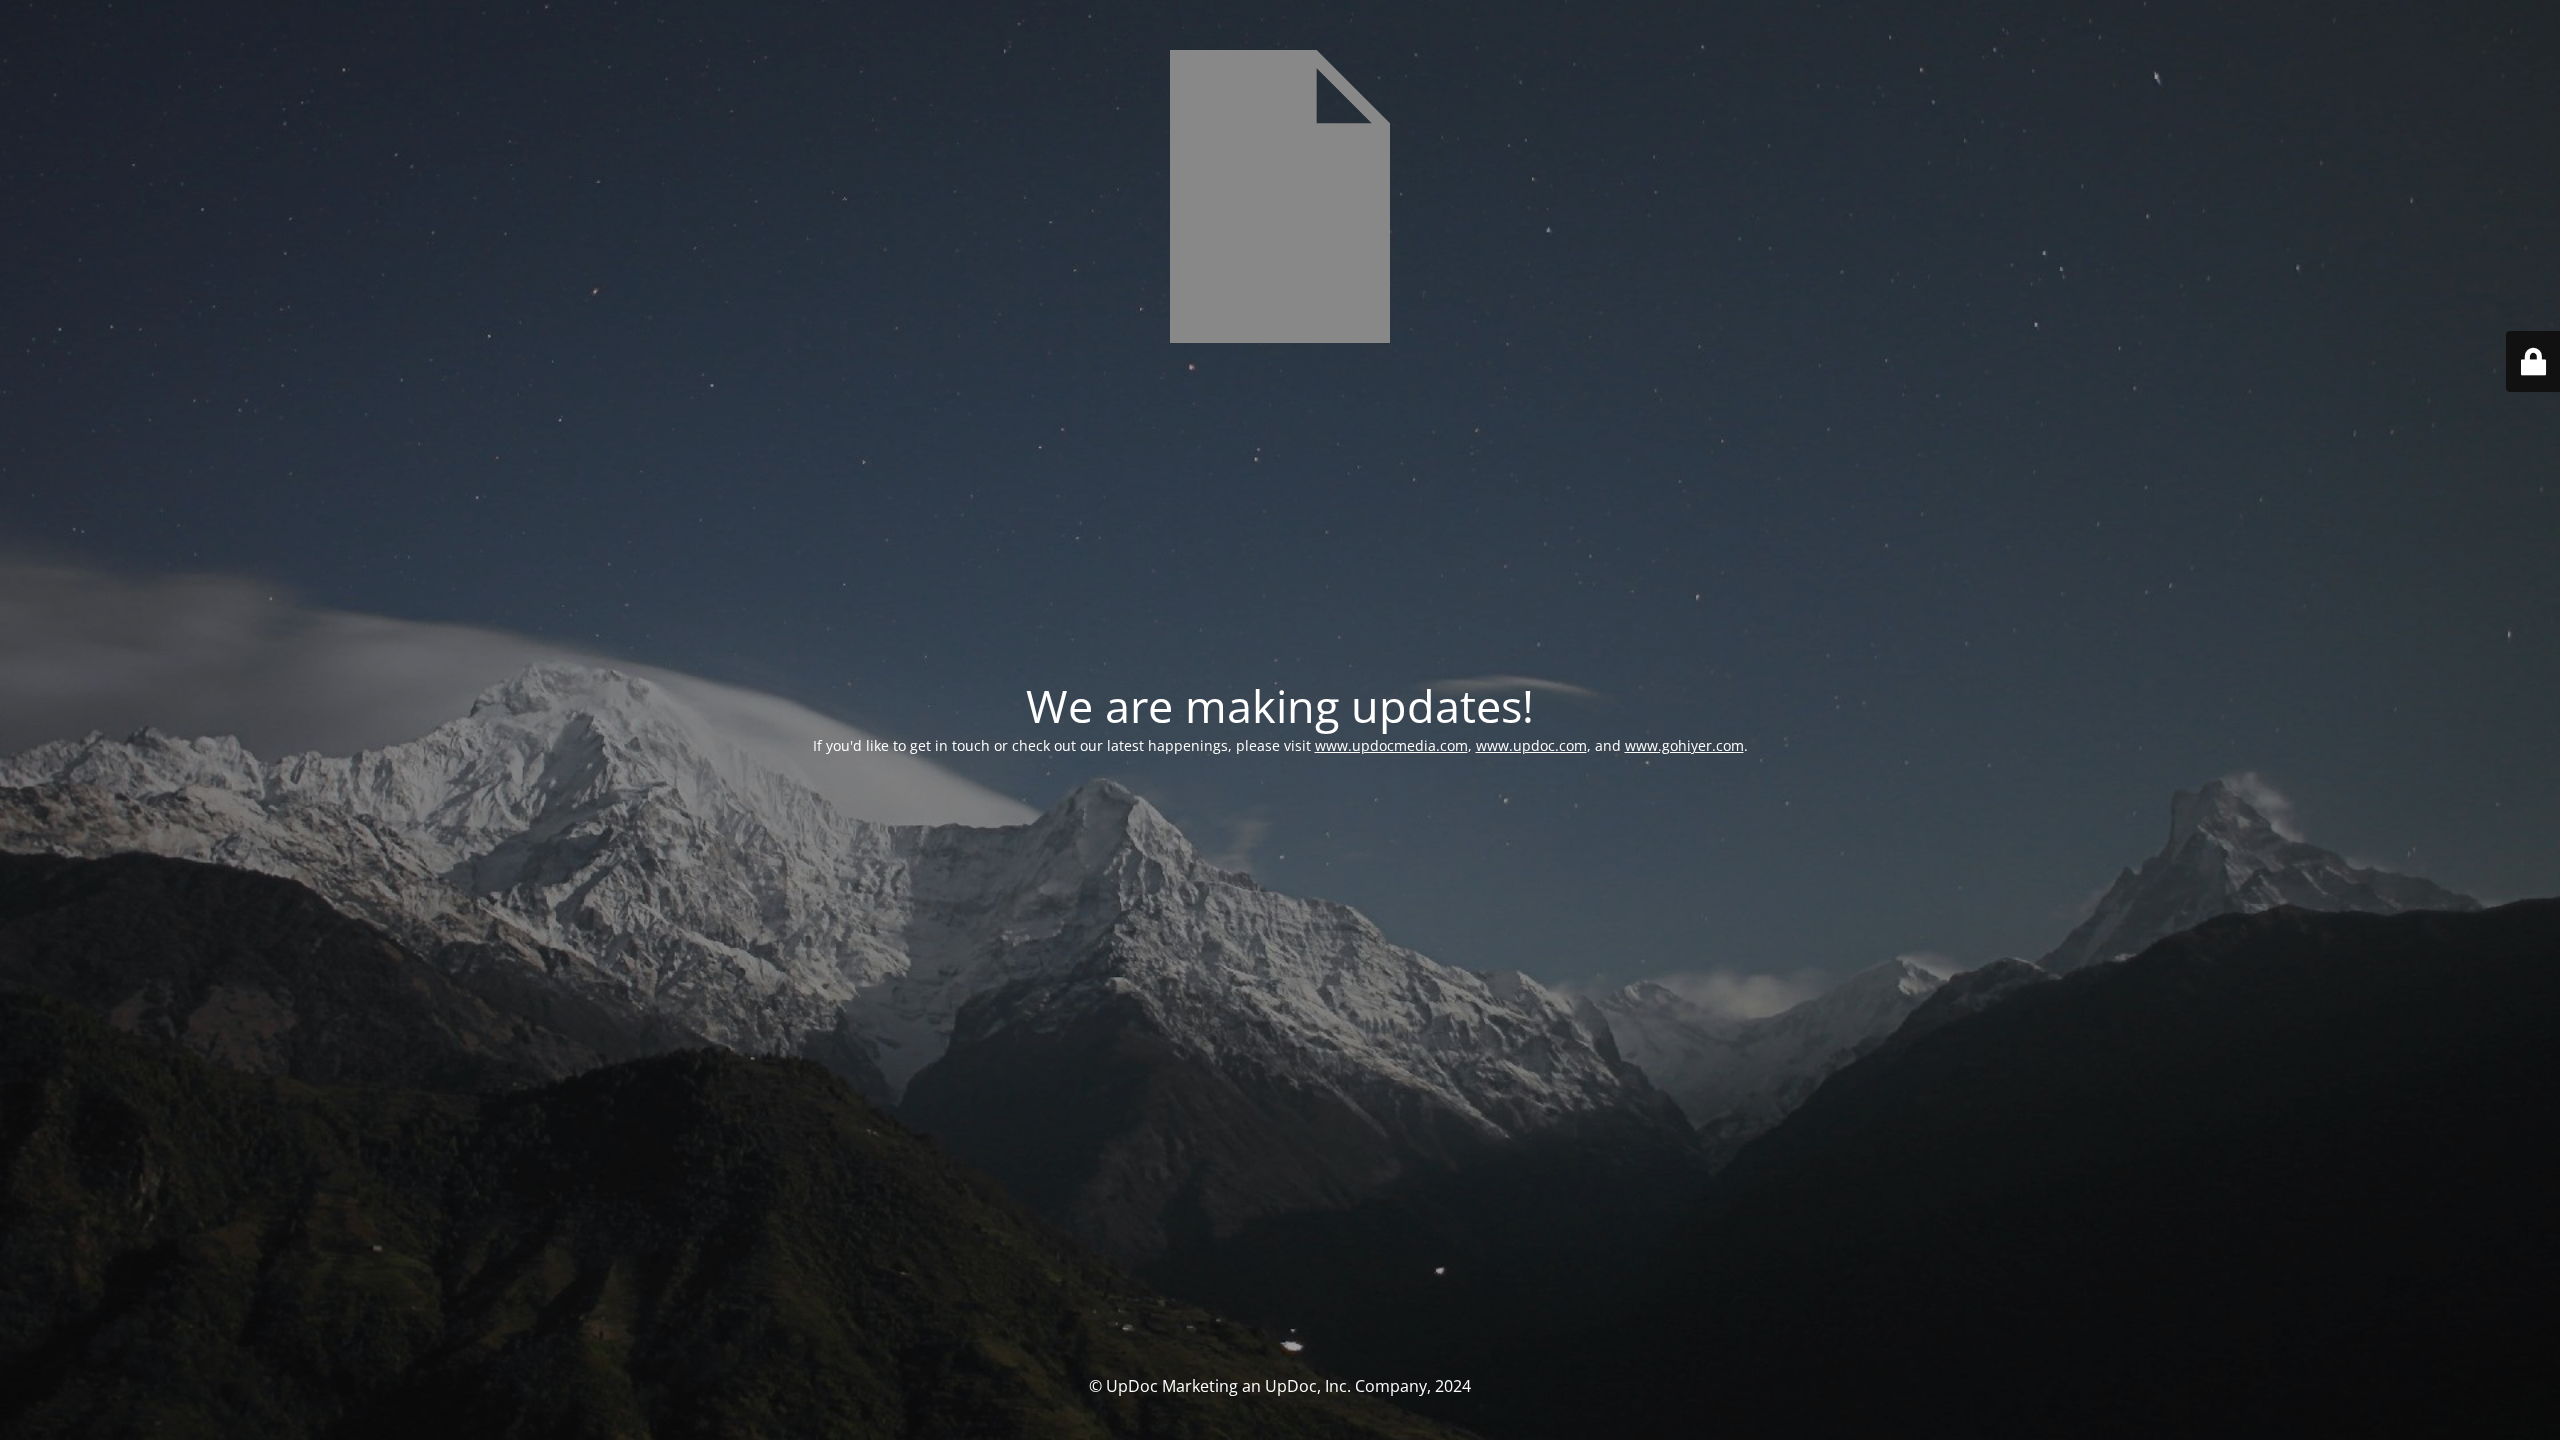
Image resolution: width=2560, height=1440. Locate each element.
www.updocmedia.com (1391, 745)
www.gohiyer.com (1684, 745)
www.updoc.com (1531, 745)
